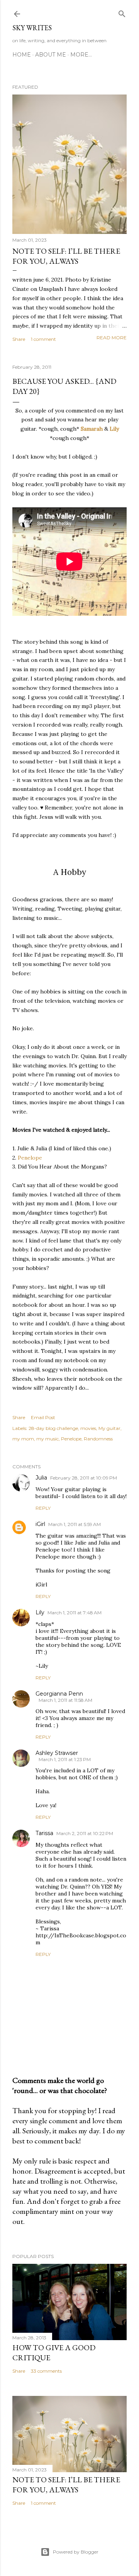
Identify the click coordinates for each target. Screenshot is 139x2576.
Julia (41, 1478)
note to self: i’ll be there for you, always (66, 256)
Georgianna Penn (59, 1694)
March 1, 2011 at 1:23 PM (65, 1759)
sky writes (32, 28)
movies (88, 1428)
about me (51, 55)
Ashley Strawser (57, 1753)
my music (47, 1439)
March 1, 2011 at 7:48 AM (75, 1613)
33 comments (46, 2371)
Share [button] (19, 339)
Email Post (43, 1417)
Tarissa (44, 1833)
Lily (114, 429)
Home (22, 55)
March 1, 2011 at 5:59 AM (75, 1524)
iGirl (40, 1524)
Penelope (31, 1158)
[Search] (122, 12)
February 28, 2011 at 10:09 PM (84, 1478)
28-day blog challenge (53, 1428)
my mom (23, 1439)
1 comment (43, 339)
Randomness (98, 1439)
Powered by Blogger (76, 2552)
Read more (112, 338)
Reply (43, 1508)
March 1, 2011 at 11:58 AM (65, 1700)
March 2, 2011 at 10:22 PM (85, 1833)
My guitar (109, 1428)
